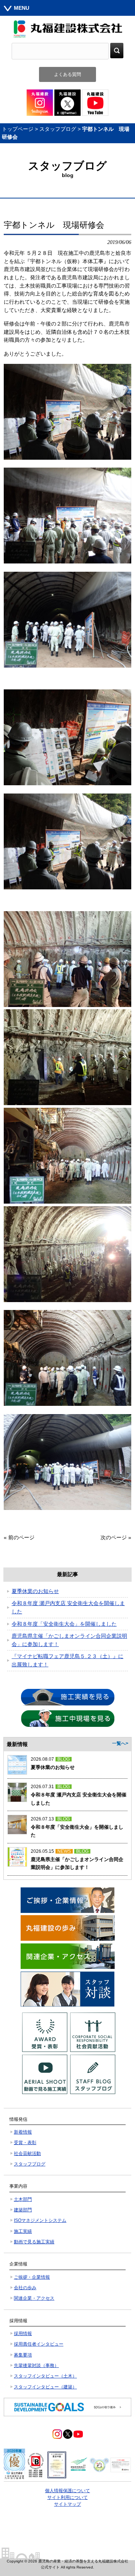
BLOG (64, 1759)
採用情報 (23, 2334)
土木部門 (23, 2199)
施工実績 (23, 2231)
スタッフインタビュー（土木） (45, 2376)
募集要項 (23, 2355)
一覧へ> (120, 1743)
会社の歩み (25, 2288)
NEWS (64, 1851)
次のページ (114, 1537)
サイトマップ (67, 2504)
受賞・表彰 (25, 2143)
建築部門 (23, 2210)
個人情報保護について (67, 2491)
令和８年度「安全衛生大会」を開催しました (64, 1624)
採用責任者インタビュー (39, 2344)
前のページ (21, 1537)
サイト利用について (67, 2497)
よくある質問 (67, 74)
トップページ (18, 129)
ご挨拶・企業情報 (32, 2277)
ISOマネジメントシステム (40, 2220)
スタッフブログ (58, 129)
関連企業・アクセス (34, 2298)
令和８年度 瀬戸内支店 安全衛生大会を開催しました (68, 1607)
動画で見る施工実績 (34, 2242)
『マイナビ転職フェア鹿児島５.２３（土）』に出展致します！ (67, 1660)
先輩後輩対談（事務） (36, 2365)
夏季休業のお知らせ (35, 1591)
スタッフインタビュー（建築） (45, 2387)
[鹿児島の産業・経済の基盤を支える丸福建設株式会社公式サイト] (67, 29)
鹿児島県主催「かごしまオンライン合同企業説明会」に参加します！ (69, 1640)
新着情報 (23, 2132)
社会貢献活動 (27, 2153)
